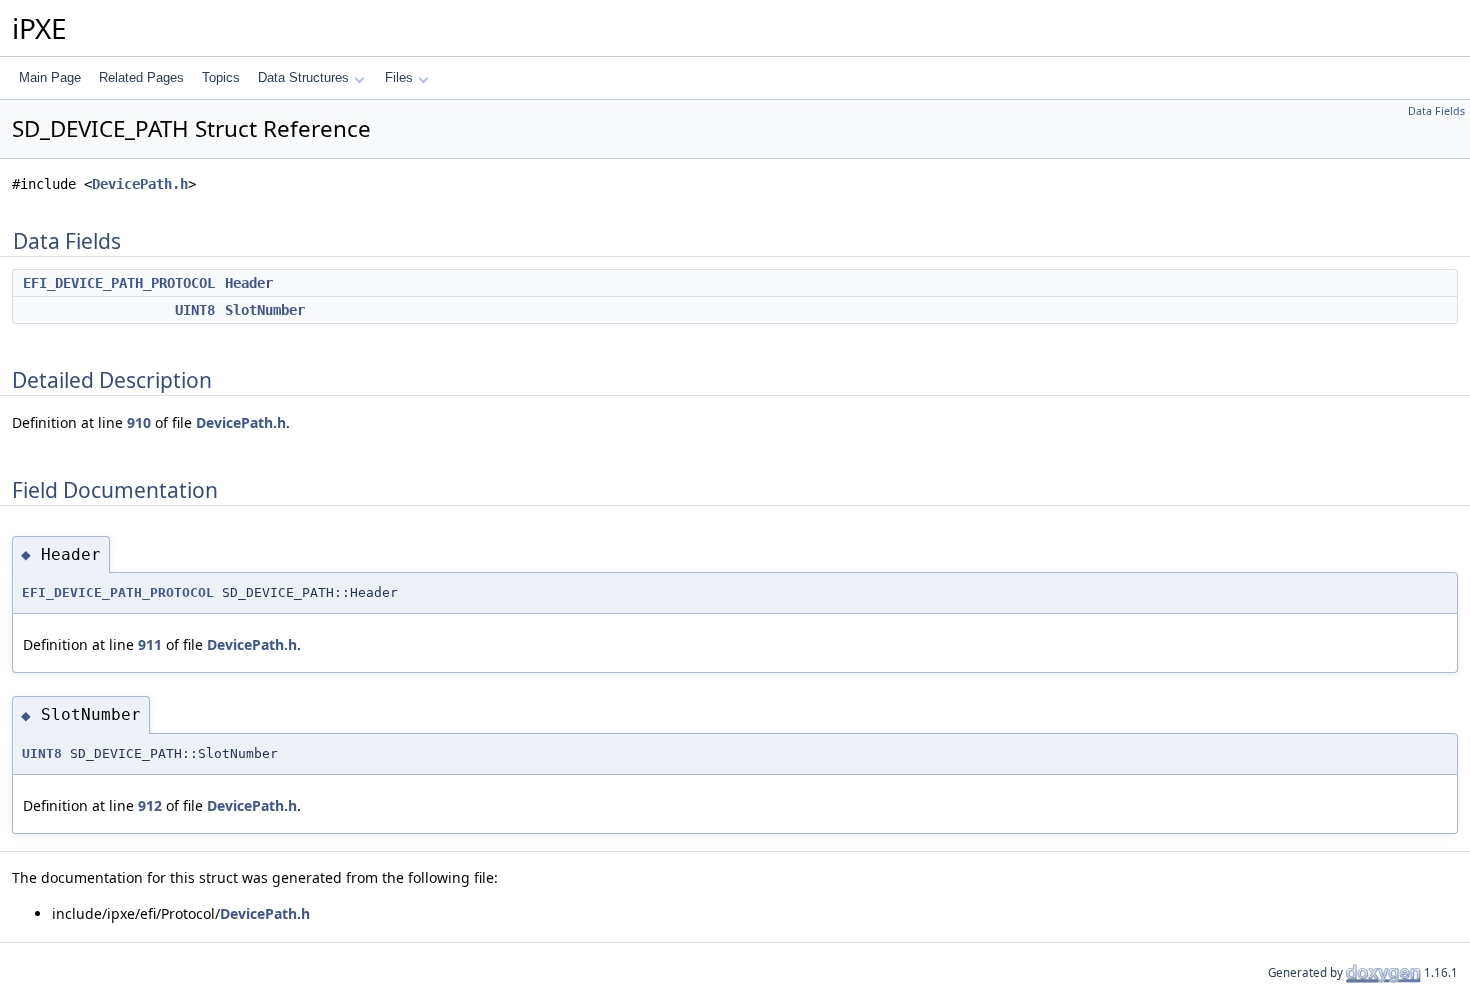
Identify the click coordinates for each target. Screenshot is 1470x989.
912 (150, 805)
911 (150, 644)
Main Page (50, 77)
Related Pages (141, 77)
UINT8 (195, 310)
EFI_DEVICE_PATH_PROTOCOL (119, 283)
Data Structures (303, 77)
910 (139, 422)
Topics (221, 77)
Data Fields (1436, 111)
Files (399, 77)
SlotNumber (265, 310)
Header (249, 283)
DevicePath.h (140, 184)
